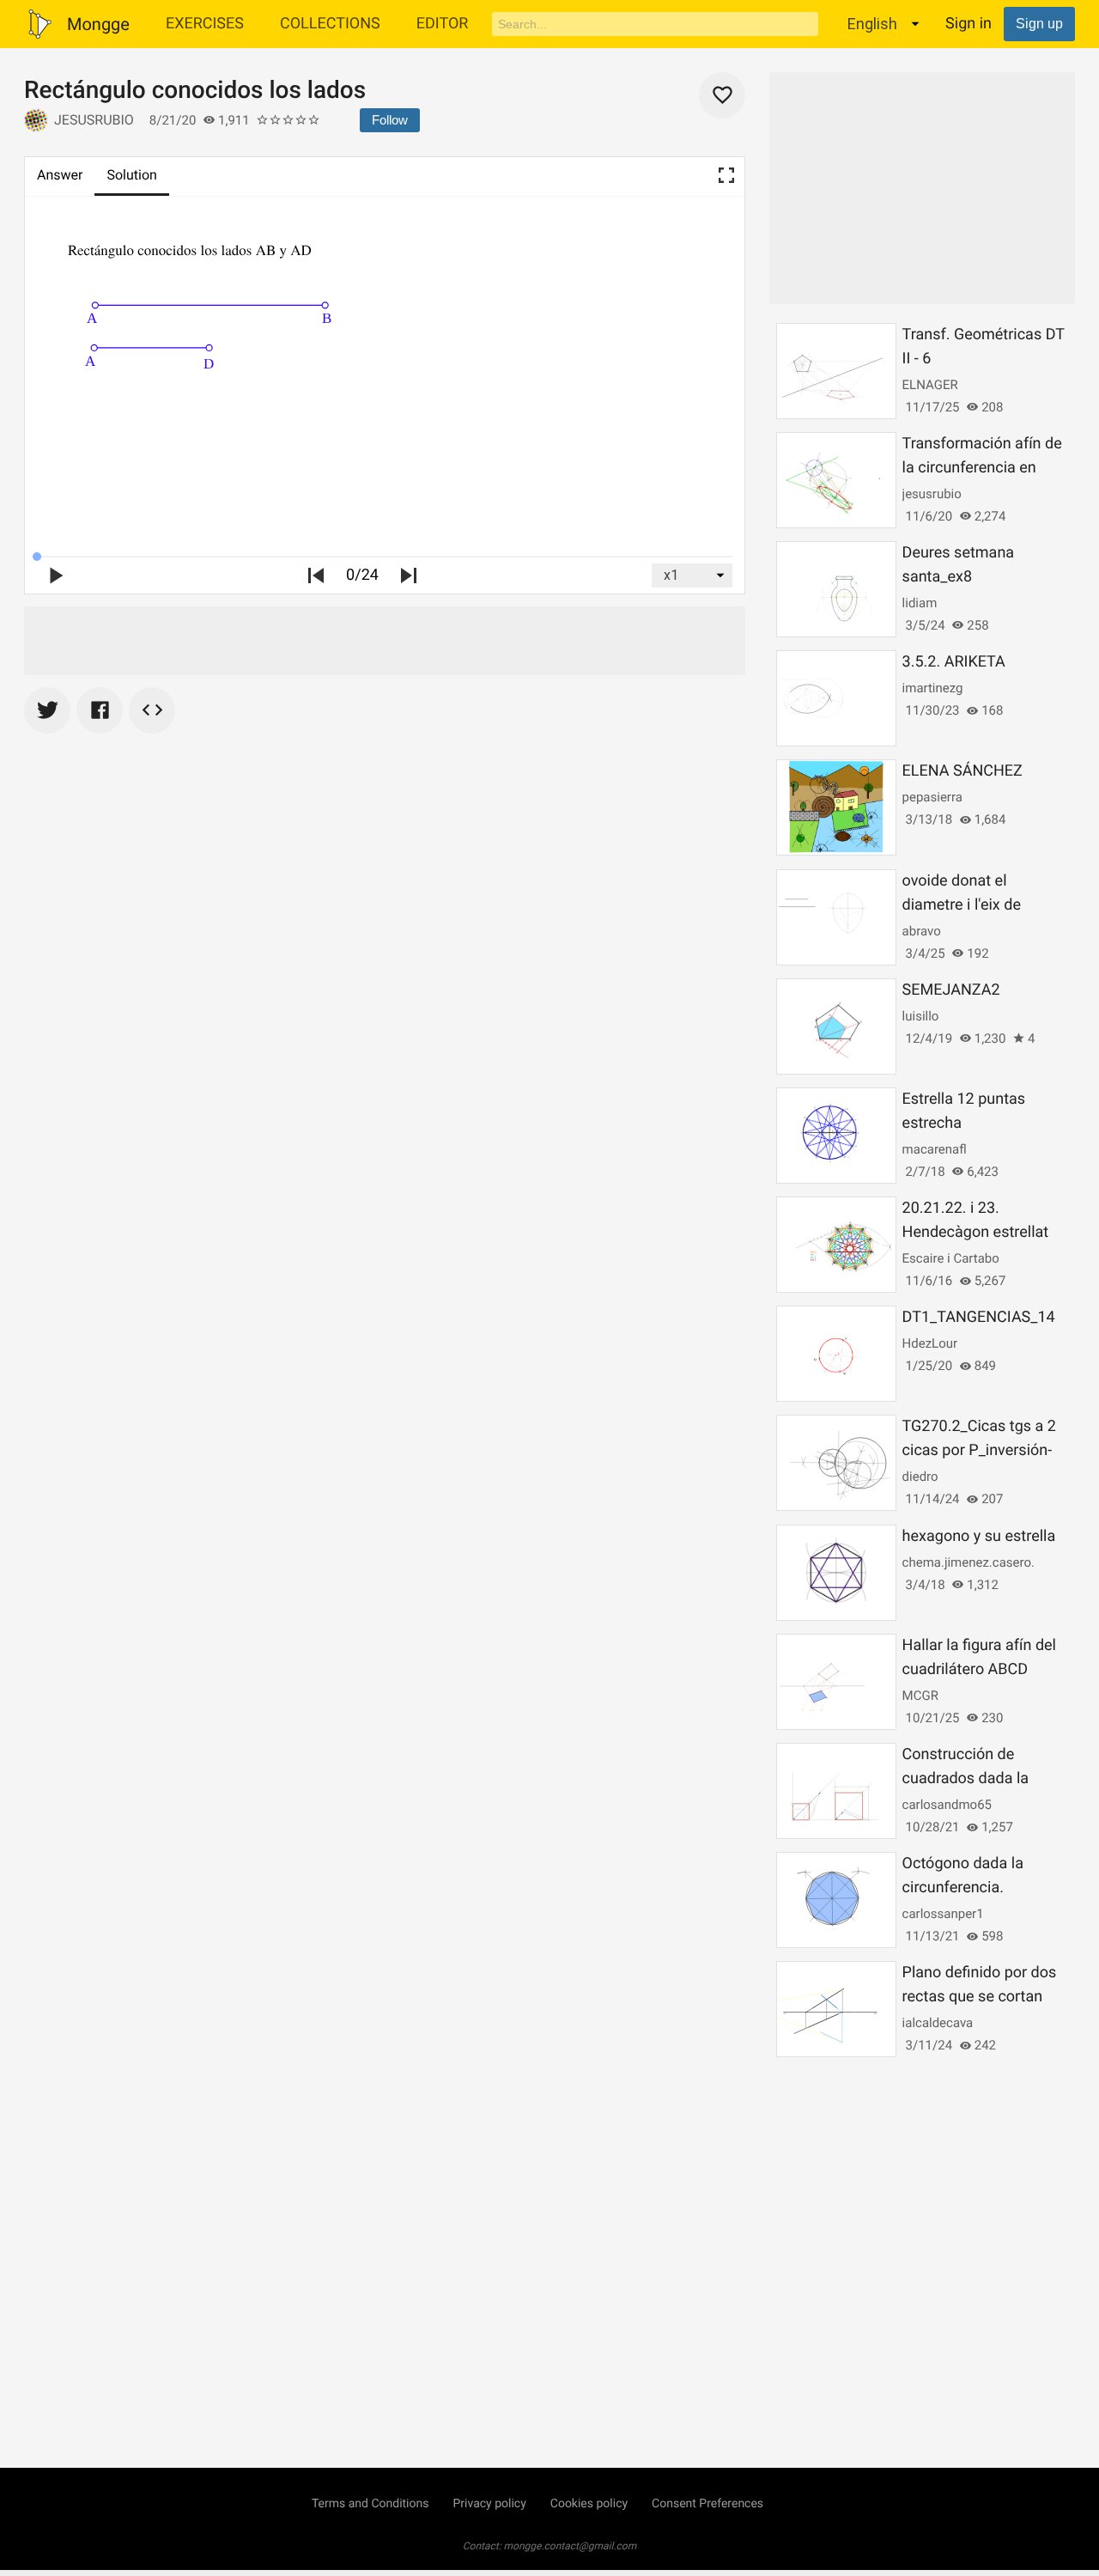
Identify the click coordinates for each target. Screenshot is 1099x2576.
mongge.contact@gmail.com (571, 2546)
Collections (330, 24)
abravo (922, 931)
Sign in (968, 24)
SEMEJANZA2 (951, 990)
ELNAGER (930, 385)
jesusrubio (94, 120)
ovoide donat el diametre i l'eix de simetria (962, 905)
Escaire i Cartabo (951, 1258)
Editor (443, 24)
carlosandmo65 (947, 1805)
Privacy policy (489, 2504)
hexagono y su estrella (979, 1536)
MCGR (920, 1696)
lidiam (920, 603)
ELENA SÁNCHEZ (962, 771)
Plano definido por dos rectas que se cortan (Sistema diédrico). (980, 1997)
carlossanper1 (943, 1914)
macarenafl (935, 1149)
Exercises (205, 24)
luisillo (921, 1016)
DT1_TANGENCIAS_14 (979, 1317)
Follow (390, 120)
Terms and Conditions (370, 2504)
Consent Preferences (707, 2504)
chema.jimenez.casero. (968, 1562)
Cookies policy (589, 2504)
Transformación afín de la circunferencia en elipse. (982, 468)
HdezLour (930, 1343)
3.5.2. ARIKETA (954, 662)
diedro (920, 1477)
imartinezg (933, 688)
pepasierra (932, 797)
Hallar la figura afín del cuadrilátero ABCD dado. (979, 1669)
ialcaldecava (938, 2023)
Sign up (1039, 24)
